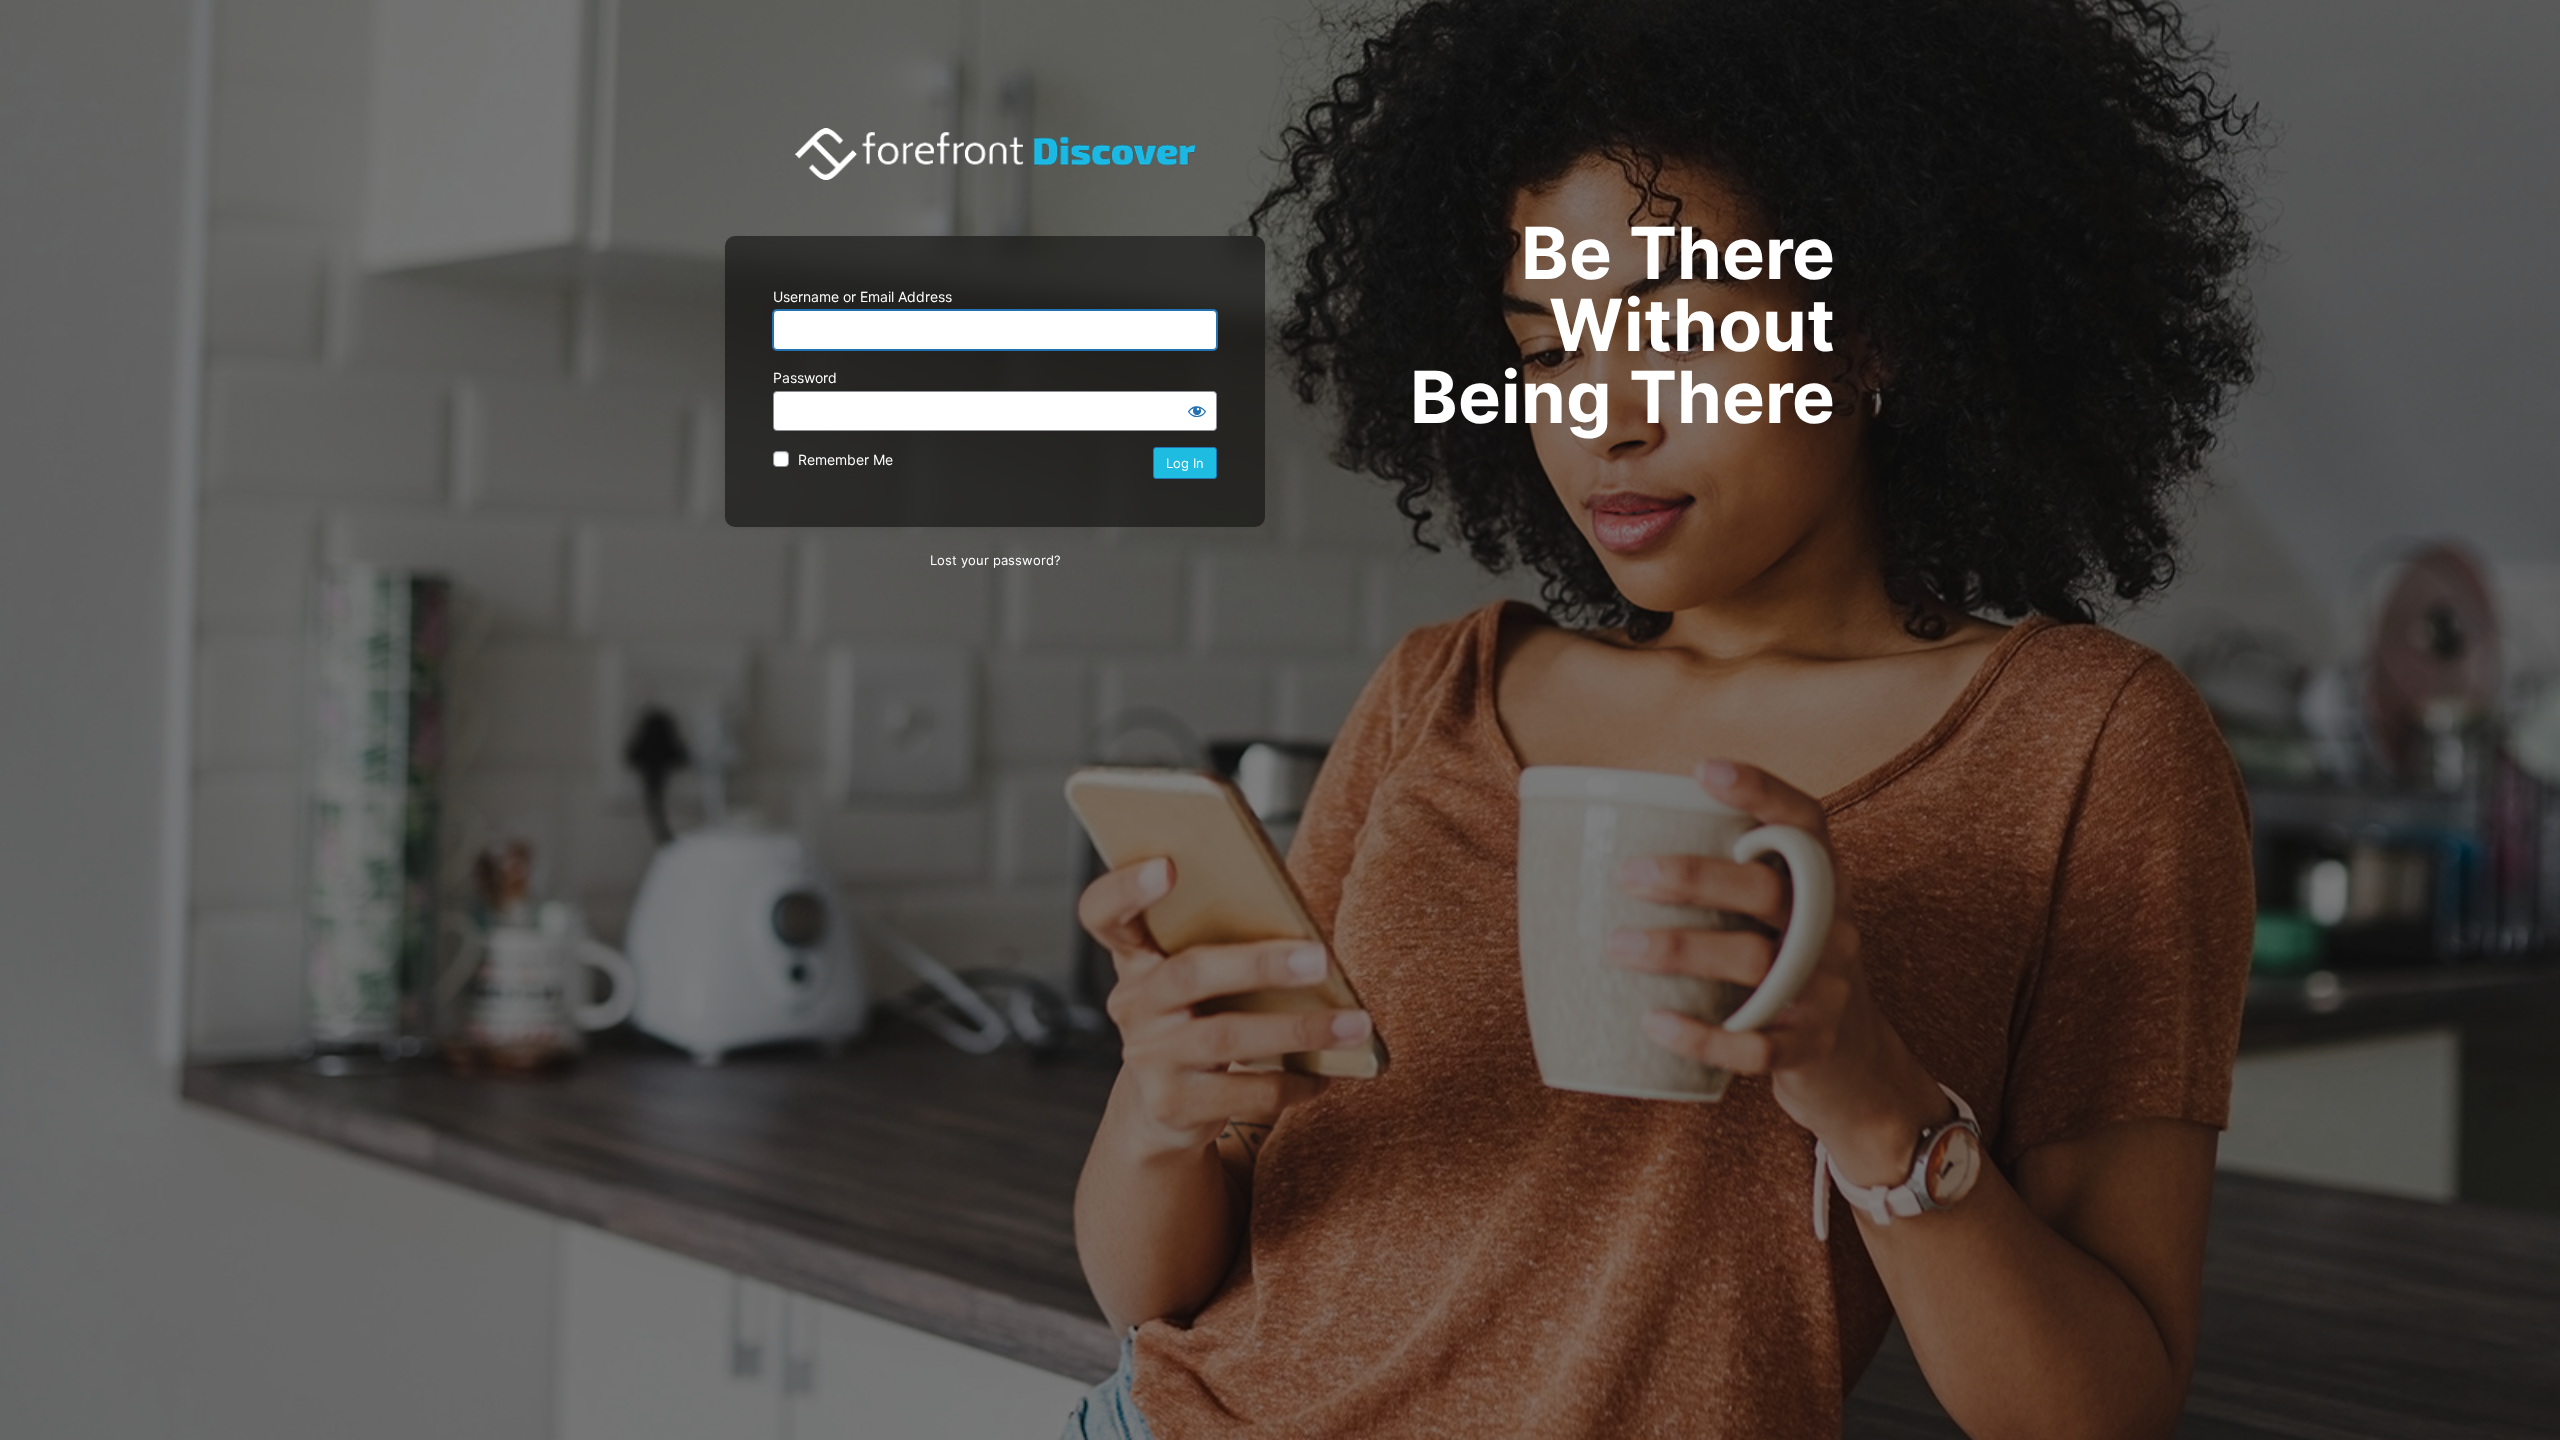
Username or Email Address (862, 296)
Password (805, 377)
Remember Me (845, 459)
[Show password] (1197, 411)
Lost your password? (995, 560)
